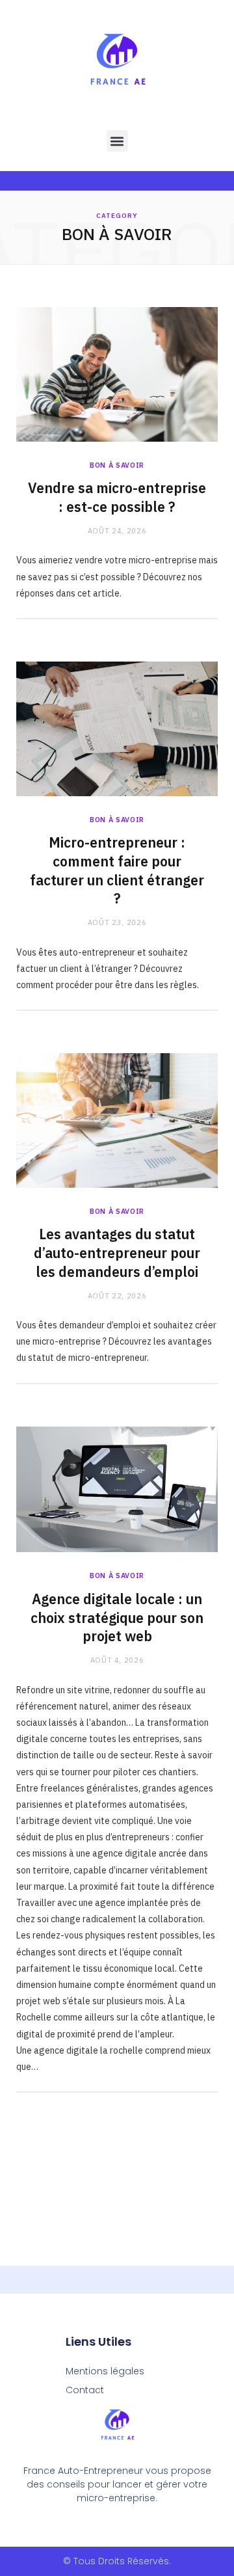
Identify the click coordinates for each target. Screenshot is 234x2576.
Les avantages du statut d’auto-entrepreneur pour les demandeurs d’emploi (117, 1253)
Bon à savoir (117, 465)
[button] (117, 141)
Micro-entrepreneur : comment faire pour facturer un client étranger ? (117, 870)
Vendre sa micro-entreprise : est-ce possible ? (117, 497)
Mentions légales (105, 2371)
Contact (85, 2390)
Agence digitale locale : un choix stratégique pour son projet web (117, 1618)
